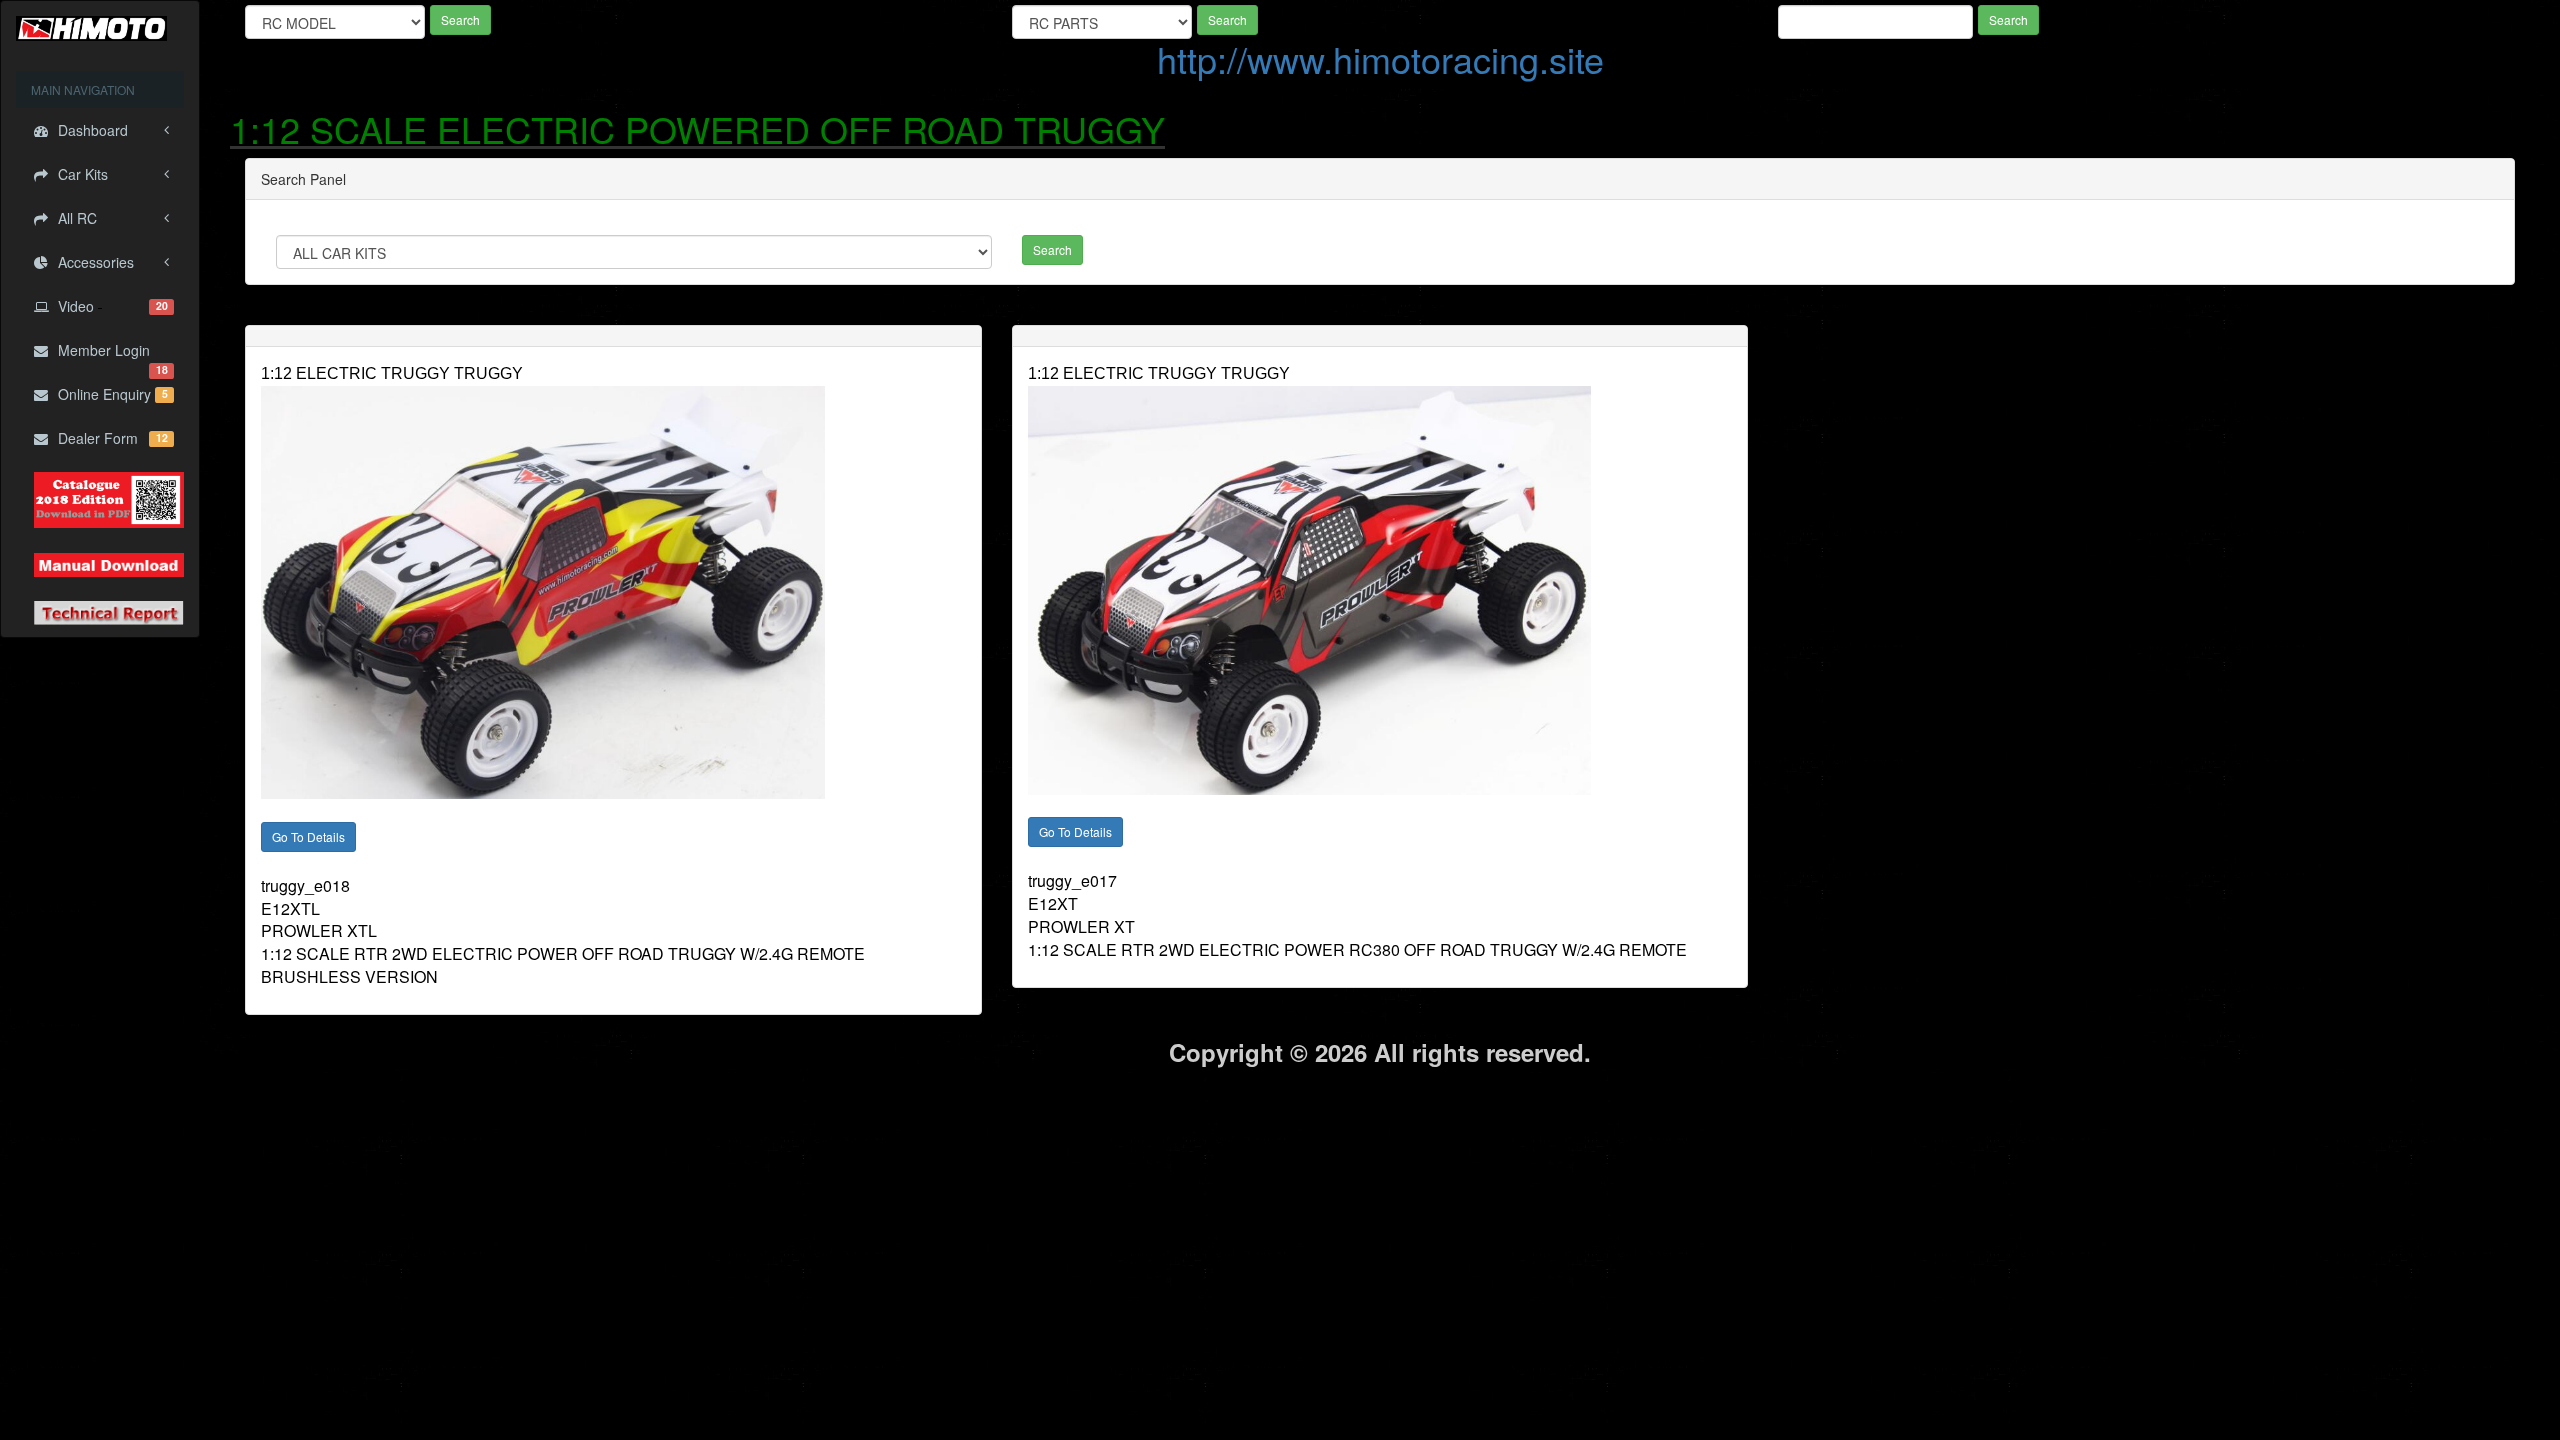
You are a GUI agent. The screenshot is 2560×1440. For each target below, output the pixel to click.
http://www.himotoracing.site (1380, 58)
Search (460, 19)
